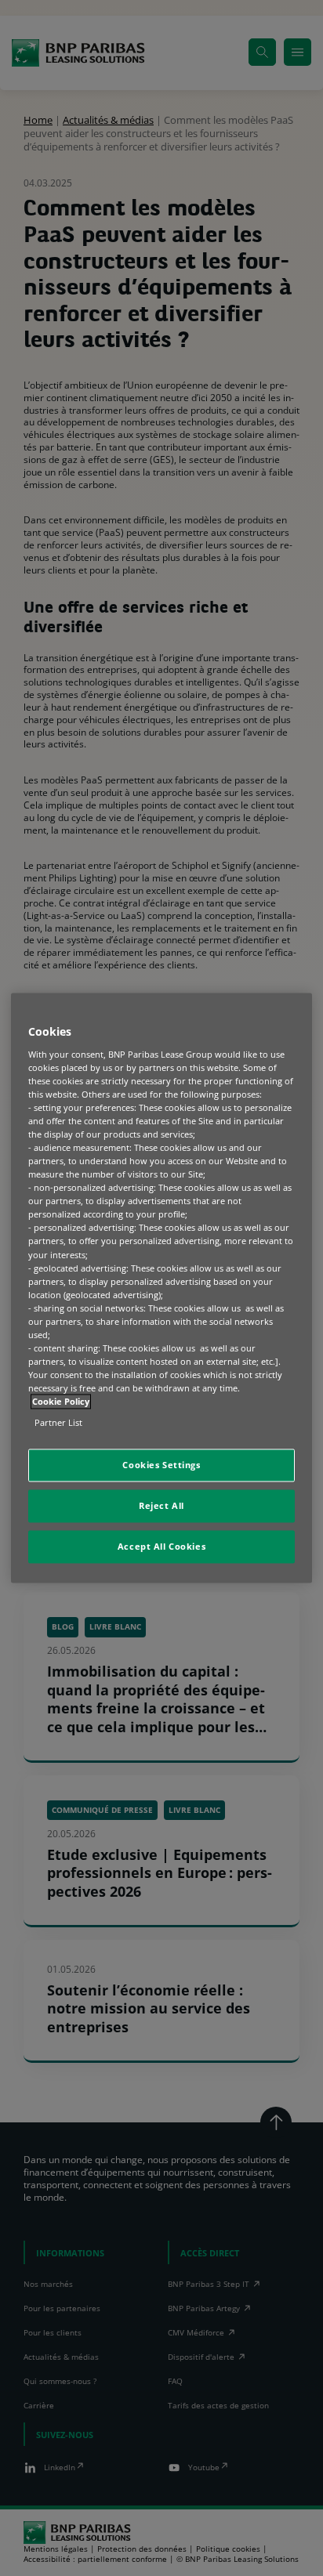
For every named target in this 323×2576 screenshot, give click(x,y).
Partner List (58, 1423)
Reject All (161, 1506)
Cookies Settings (161, 1465)
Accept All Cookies (161, 1547)
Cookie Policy (61, 1402)
